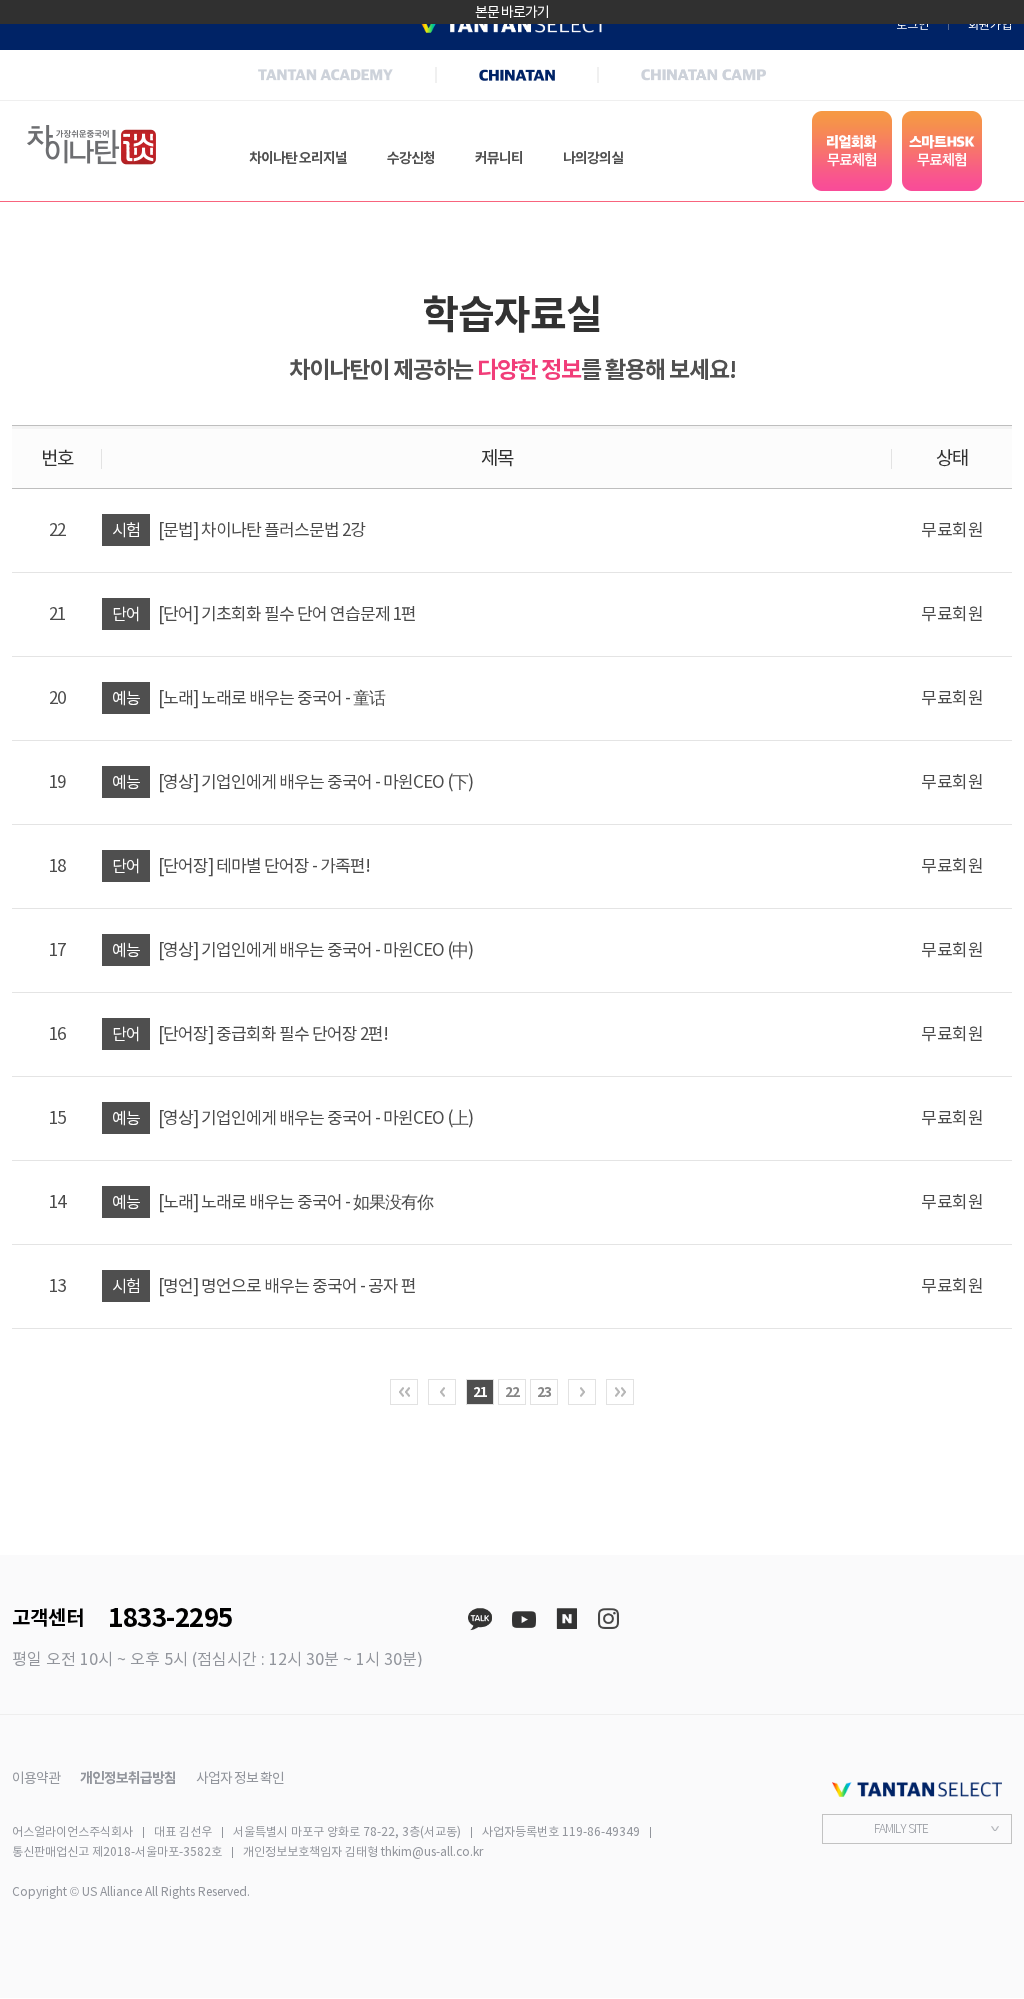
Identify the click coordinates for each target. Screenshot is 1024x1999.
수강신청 (411, 158)
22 (512, 1392)
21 (480, 1392)
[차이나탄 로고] (92, 145)
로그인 (912, 25)
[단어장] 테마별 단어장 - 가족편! (241, 866)
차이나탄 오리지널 (298, 158)
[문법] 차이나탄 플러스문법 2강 (238, 530)
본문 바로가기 (512, 12)
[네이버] (566, 1619)
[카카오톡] (480, 1619)
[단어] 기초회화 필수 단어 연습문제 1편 (264, 614)
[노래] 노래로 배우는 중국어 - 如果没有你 (272, 1202)
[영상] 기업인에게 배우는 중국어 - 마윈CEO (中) (292, 950)
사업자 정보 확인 (240, 1778)
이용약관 (36, 1778)
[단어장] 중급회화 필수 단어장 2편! (250, 1034)
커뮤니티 (499, 158)
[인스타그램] (608, 1619)
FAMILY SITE (901, 1828)
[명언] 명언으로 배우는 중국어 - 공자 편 (264, 1286)
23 (544, 1392)
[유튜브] (524, 1619)
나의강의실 (593, 158)
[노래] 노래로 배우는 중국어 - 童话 (248, 698)
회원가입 (990, 25)
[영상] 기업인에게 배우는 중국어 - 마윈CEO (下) (292, 782)
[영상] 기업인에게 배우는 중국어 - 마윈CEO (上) (292, 1118)
